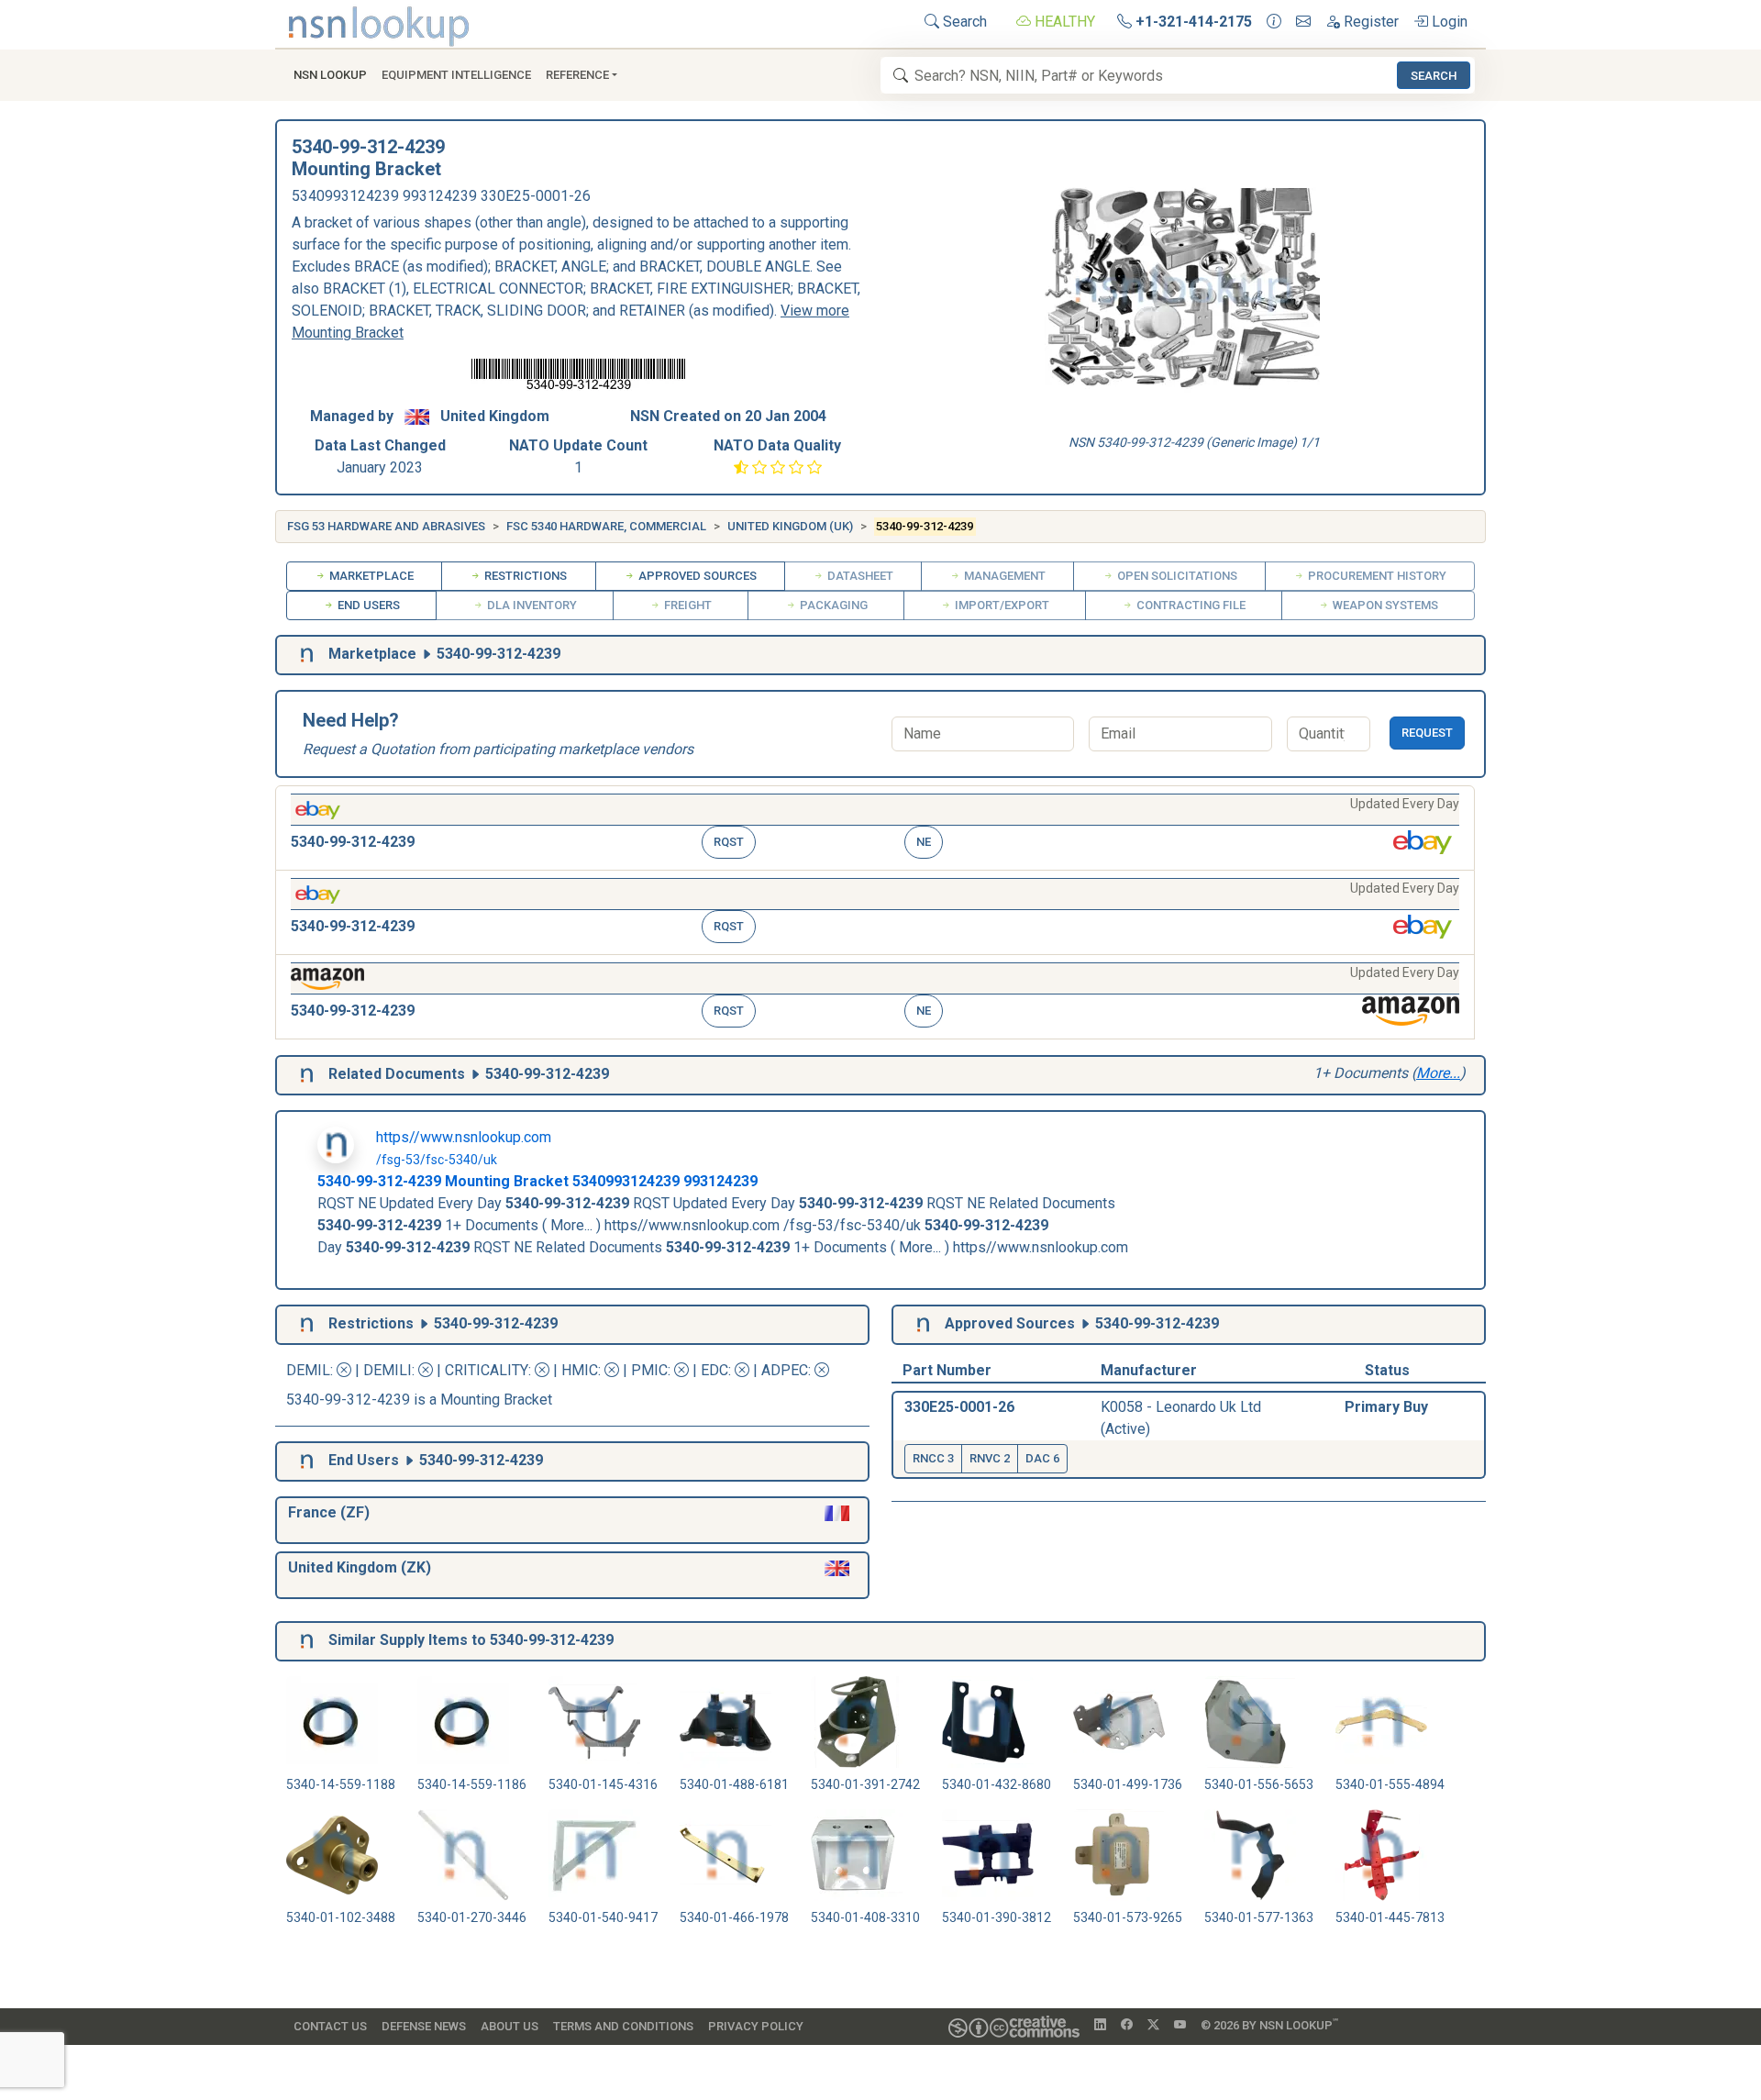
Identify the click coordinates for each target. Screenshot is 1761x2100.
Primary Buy (1386, 1407)
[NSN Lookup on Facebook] (1127, 2026)
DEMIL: (311, 1370)
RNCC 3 (933, 1458)
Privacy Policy (756, 2026)
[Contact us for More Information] (1274, 22)
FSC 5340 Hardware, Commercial (606, 526)
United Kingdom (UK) (790, 526)
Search (963, 22)
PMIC (649, 1370)
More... (1438, 1073)
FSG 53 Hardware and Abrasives (386, 526)
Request (1427, 733)
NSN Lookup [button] (330, 75)
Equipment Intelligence (456, 75)
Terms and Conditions (623, 2026)
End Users (367, 605)
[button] (875, 828)
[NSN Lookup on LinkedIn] (1100, 2026)
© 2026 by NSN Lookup (1269, 2024)
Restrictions (524, 576)
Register (1369, 22)
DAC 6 (1042, 1458)
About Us (509, 2026)
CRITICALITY (487, 1370)
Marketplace (370, 576)
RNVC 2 (990, 1458)
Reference (577, 75)
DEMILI (388, 1370)
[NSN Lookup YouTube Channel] (1180, 2026)
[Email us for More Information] (1303, 22)
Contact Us (330, 2026)
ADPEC (785, 1370)
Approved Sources (696, 576)
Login (1448, 22)
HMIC (580, 1370)
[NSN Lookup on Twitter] (1153, 2026)
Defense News (424, 2026)
